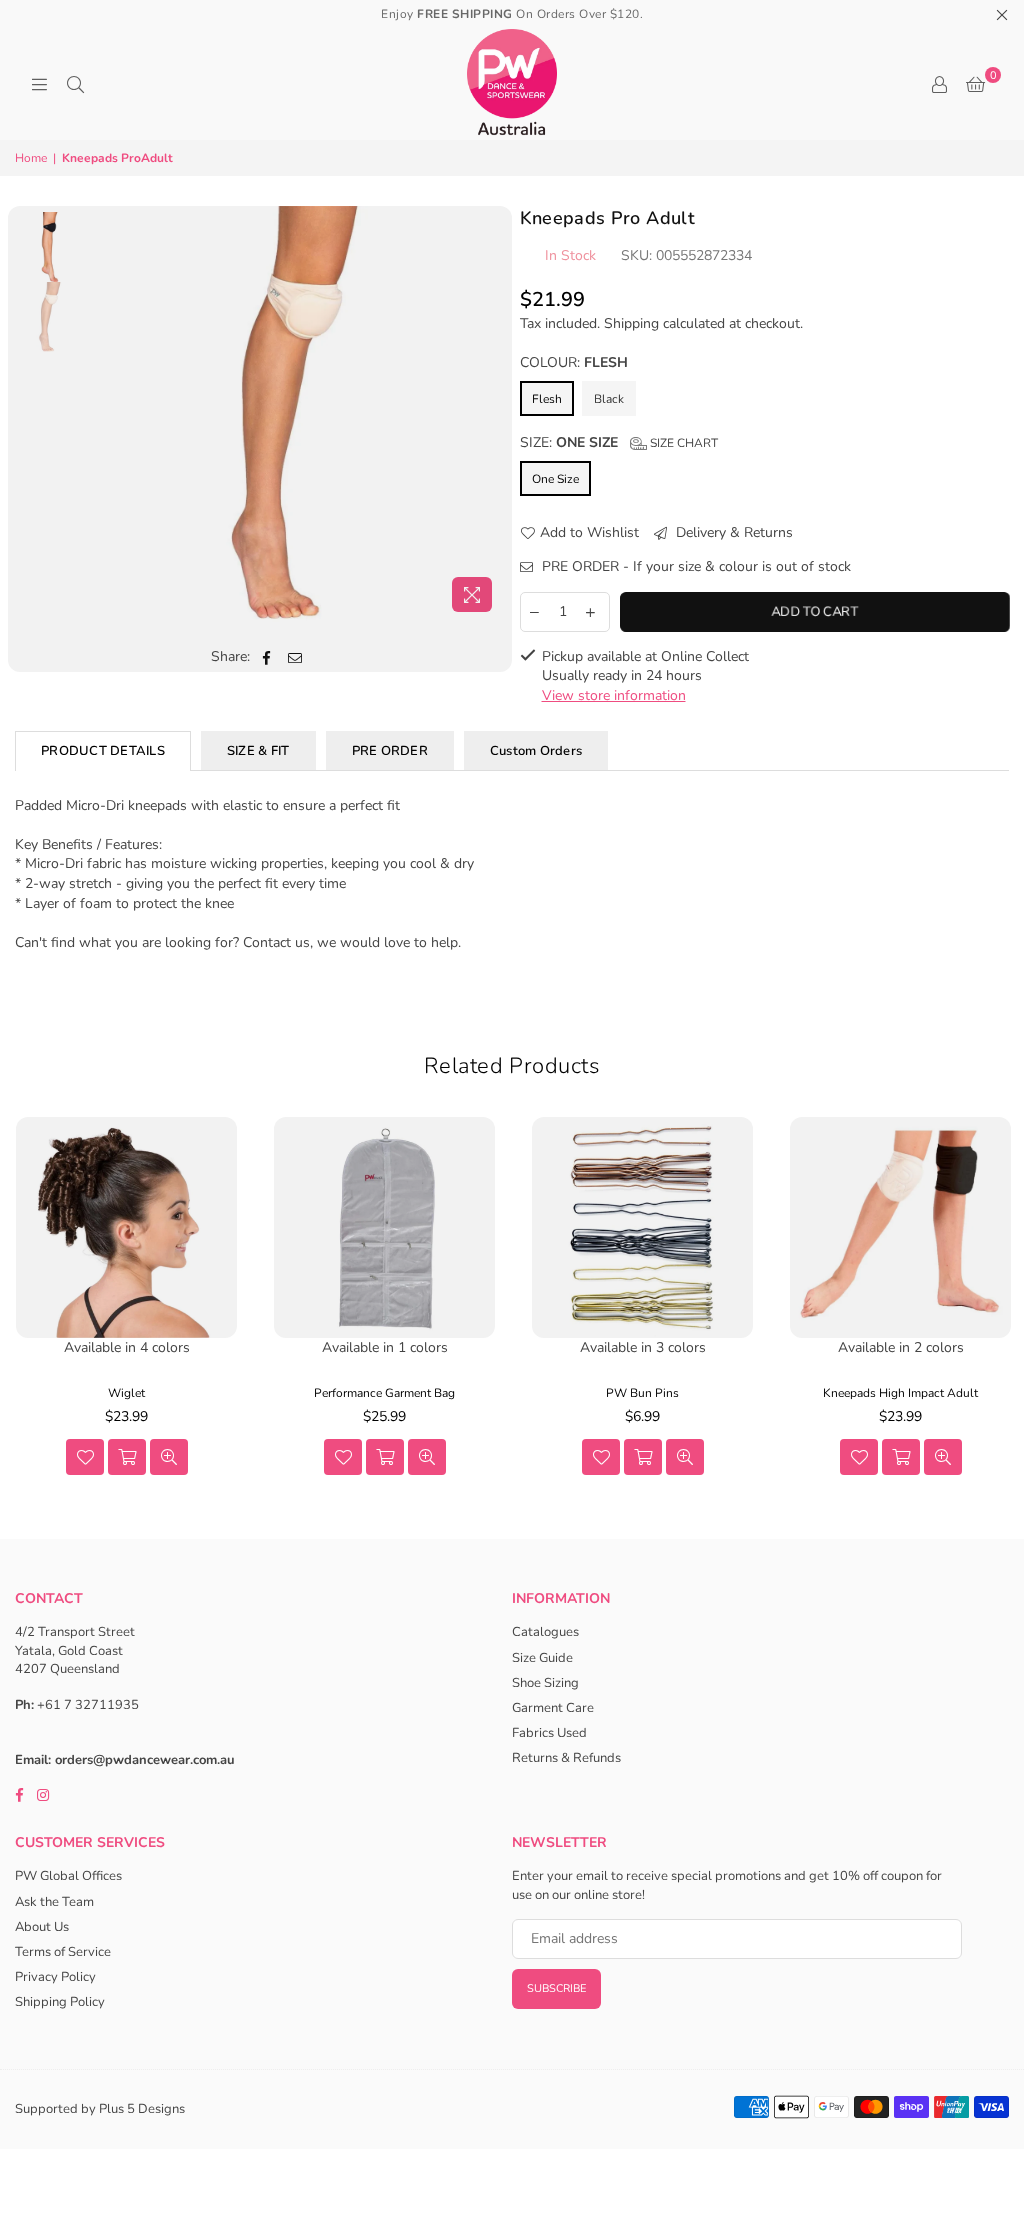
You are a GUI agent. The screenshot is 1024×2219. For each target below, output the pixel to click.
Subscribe (556, 1988)
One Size (555, 479)
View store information (614, 695)
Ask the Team (54, 1902)
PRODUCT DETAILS (103, 751)
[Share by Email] (295, 657)
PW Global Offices (68, 1876)
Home (31, 158)
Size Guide (542, 1658)
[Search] (75, 85)
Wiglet (126, 1393)
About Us (42, 1927)
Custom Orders (536, 751)
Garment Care (553, 1708)
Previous (105, 413)
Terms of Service (63, 1952)
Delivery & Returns (732, 532)
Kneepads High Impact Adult (900, 1393)
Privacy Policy (55, 1977)
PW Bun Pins (642, 1393)
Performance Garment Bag (384, 1393)
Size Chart (682, 443)
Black (609, 399)
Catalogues (545, 1632)
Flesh (547, 399)
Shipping (631, 323)
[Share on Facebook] (266, 657)
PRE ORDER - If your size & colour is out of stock (694, 566)
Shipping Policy (60, 2002)
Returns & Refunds (566, 1758)
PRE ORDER (390, 751)
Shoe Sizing (545, 1683)
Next (487, 413)
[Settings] (939, 85)
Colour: (574, 362)
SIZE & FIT (258, 751)
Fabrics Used (549, 1733)
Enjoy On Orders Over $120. (512, 14)
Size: (619, 442)
